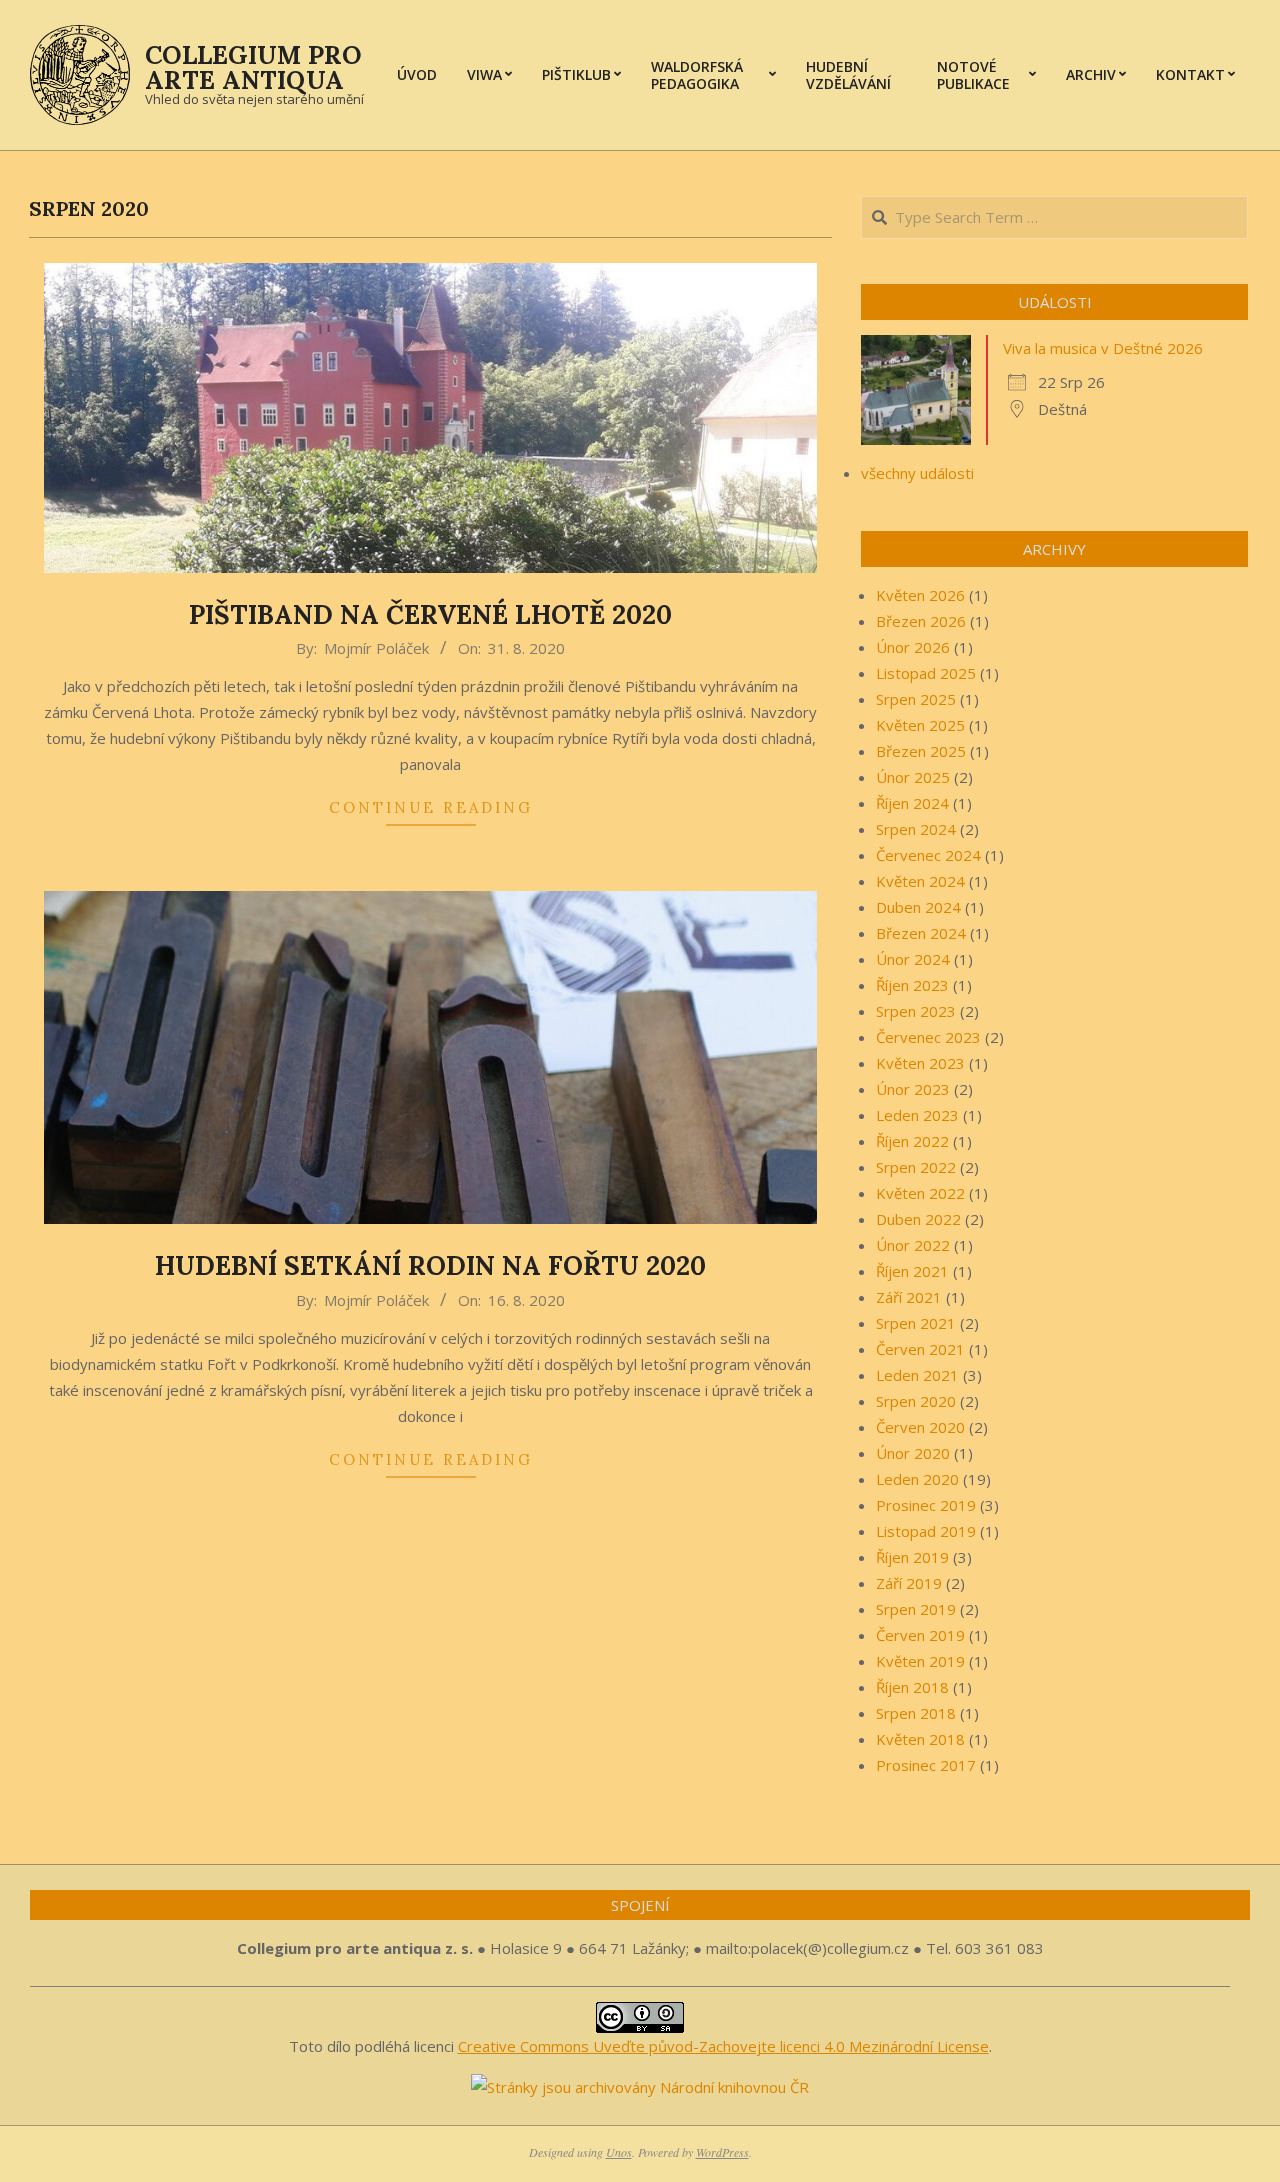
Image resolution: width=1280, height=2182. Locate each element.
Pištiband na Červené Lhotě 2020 (430, 614)
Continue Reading (431, 807)
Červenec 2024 (928, 855)
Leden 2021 (917, 1375)
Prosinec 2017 (926, 1765)
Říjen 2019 (912, 1557)
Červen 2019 (920, 1635)
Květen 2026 (920, 595)
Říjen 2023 (912, 985)
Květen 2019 (920, 1661)
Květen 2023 (920, 1063)
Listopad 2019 (926, 1531)
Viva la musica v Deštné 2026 (1103, 348)
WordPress (722, 2152)
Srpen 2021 (916, 1323)
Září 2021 (909, 1297)
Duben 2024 (918, 907)
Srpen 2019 (916, 1609)
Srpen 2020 (916, 1401)
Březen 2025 (921, 751)
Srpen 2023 (916, 1011)
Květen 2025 (920, 725)
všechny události (917, 473)
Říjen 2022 (912, 1141)
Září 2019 (909, 1583)
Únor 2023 (913, 1089)
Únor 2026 (913, 647)
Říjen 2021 (912, 1271)
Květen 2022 (920, 1193)
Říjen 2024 (912, 803)
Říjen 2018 (912, 1687)
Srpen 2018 (916, 1713)
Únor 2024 (913, 959)
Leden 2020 (917, 1479)
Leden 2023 (917, 1115)
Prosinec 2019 (926, 1505)
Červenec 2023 (928, 1037)
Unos (619, 2152)
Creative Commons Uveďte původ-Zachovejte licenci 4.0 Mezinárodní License (723, 2046)
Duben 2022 (918, 1219)
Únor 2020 (913, 1453)
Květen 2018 (920, 1739)
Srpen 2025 (916, 699)
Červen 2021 (920, 1349)
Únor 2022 (913, 1245)
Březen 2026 (921, 621)
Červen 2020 (920, 1427)
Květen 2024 (920, 881)
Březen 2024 (921, 933)
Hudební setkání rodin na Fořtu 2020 (430, 1265)
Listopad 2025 (926, 673)
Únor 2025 (913, 777)
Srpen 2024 (916, 829)
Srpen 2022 (916, 1167)
